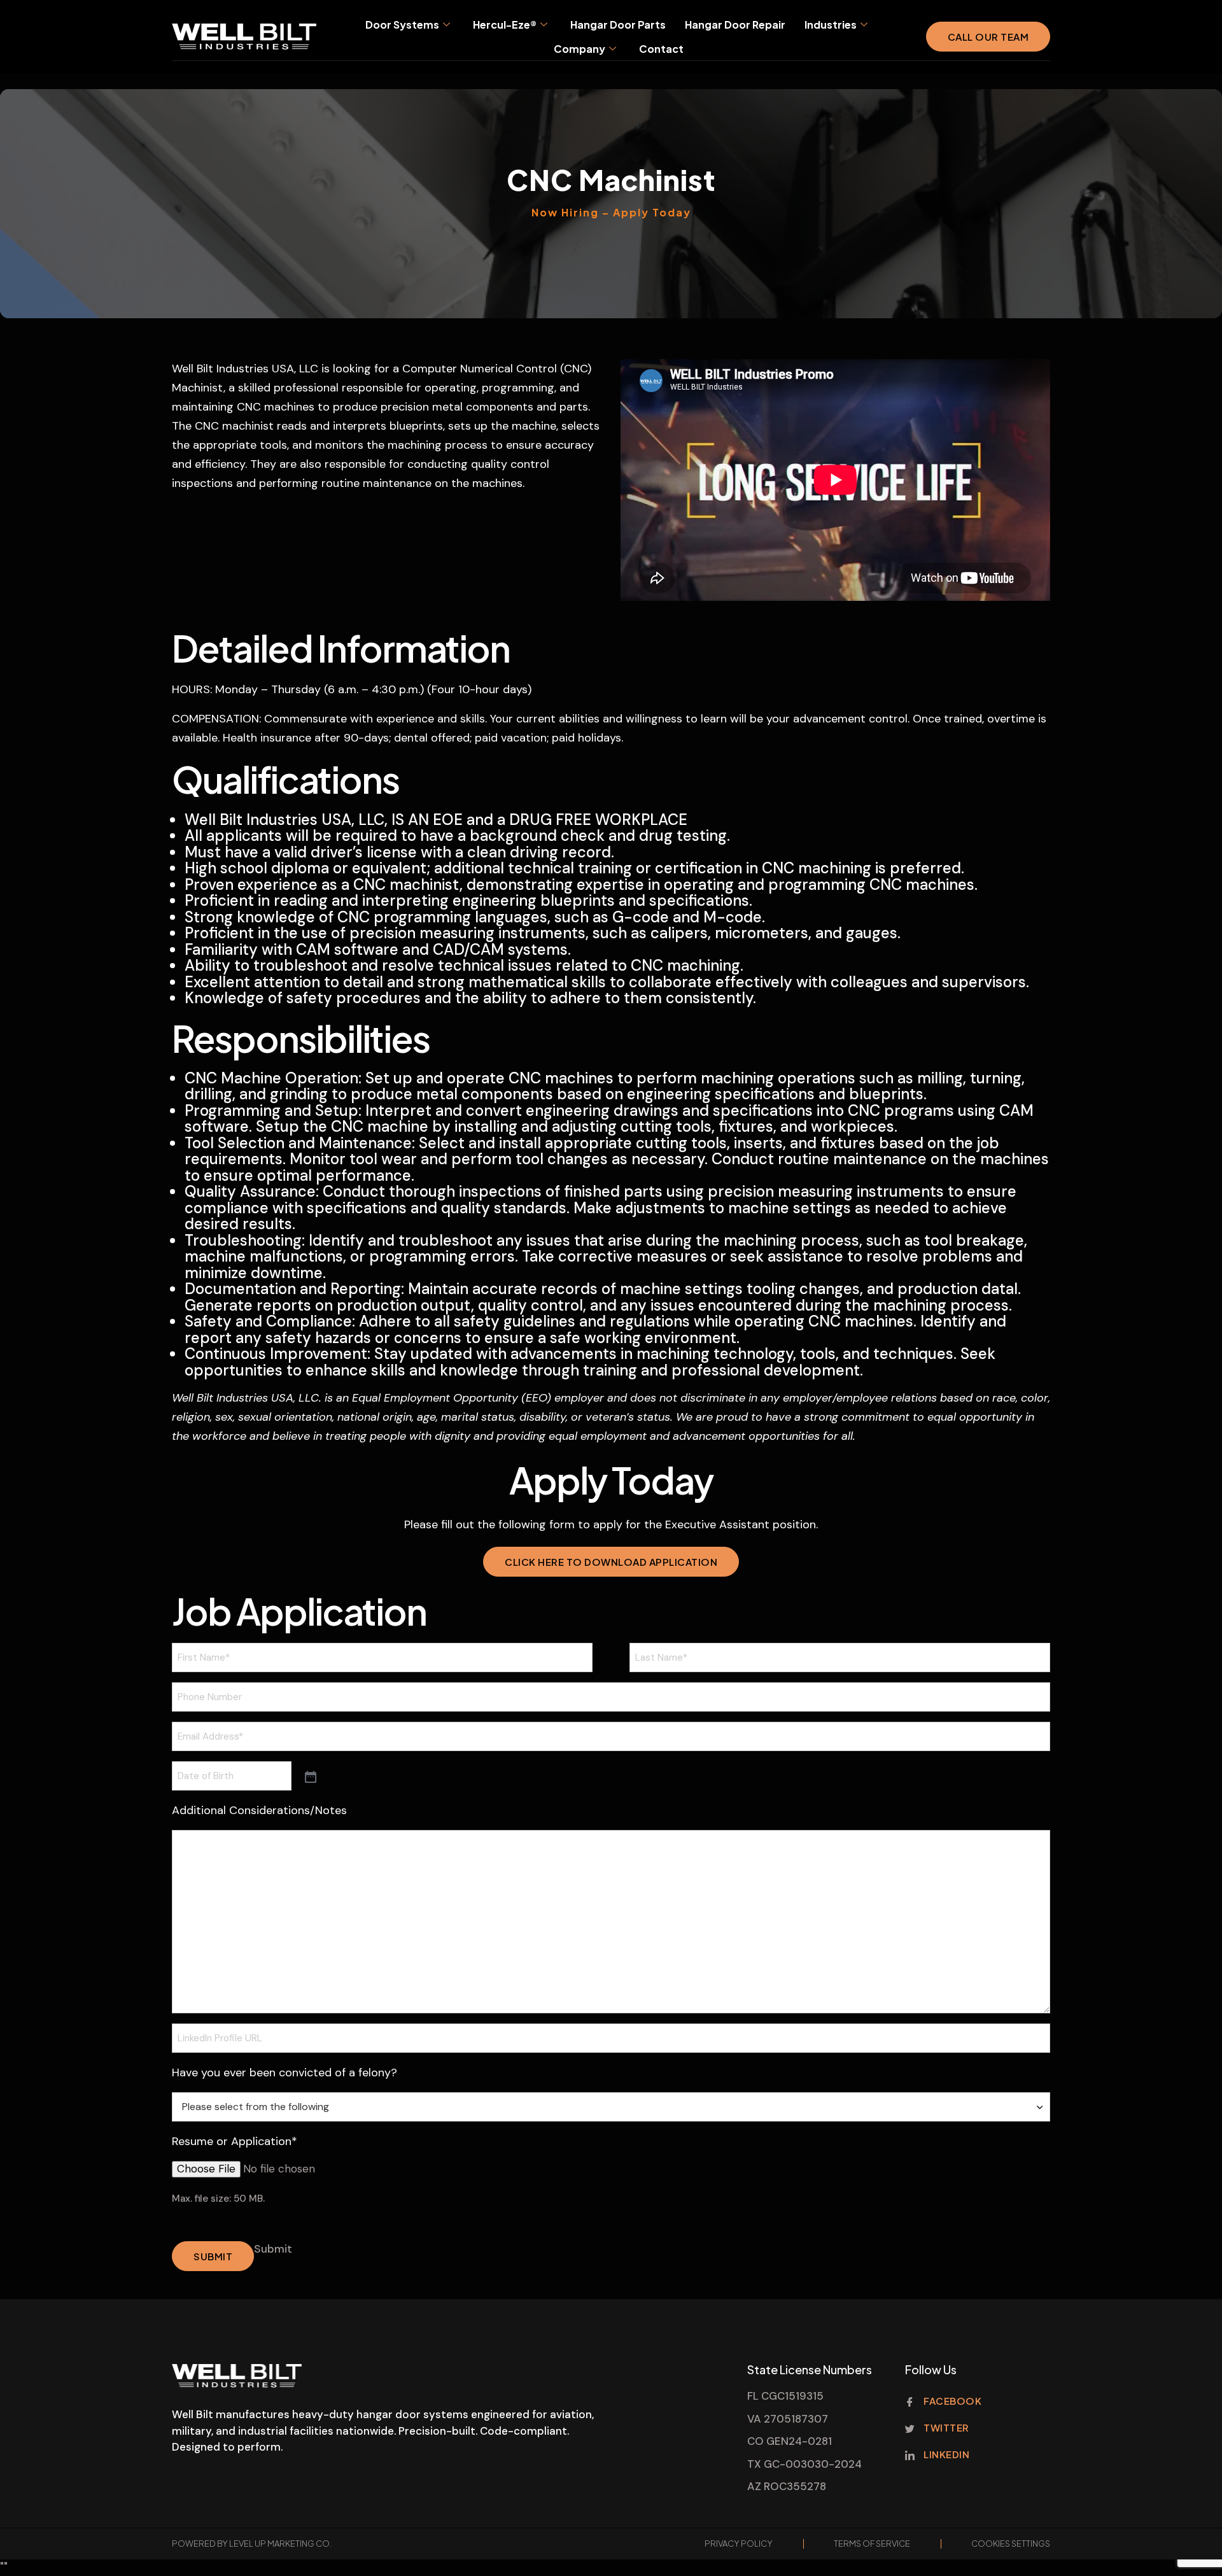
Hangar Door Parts (618, 25)
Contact (661, 49)
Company (579, 49)
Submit (213, 2256)
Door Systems (402, 25)
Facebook (952, 2401)
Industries (831, 25)
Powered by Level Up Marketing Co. (252, 2544)
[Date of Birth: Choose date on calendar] (309, 1776)
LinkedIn (946, 2454)
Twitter (945, 2427)
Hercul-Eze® (505, 25)
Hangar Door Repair (735, 25)
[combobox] (611, 2107)
